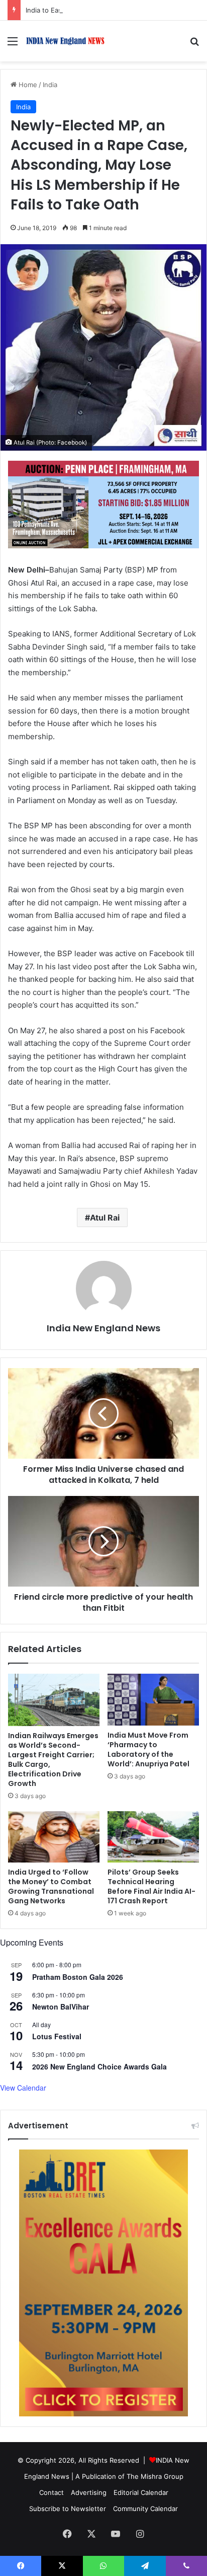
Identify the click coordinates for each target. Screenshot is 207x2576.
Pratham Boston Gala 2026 (78, 1977)
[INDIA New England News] (65, 41)
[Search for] (194, 45)
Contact (51, 2492)
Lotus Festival (57, 2036)
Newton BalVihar (61, 2007)
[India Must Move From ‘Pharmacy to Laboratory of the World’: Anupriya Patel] (153, 1700)
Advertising (89, 2492)
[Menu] (13, 45)
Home (27, 85)
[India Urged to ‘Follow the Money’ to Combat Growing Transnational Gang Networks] (54, 1837)
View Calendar (23, 2088)
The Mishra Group (155, 2476)
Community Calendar (145, 2509)
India (50, 85)
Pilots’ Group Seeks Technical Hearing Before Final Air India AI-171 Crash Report (151, 1886)
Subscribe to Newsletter (68, 2509)
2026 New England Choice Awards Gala (99, 2066)
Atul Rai (105, 1218)
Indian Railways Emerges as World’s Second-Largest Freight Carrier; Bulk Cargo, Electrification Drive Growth (53, 1760)
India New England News (103, 1328)
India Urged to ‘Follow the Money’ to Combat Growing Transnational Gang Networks (51, 1886)
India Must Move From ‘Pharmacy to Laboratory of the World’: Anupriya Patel (148, 1749)
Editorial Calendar (141, 2492)
